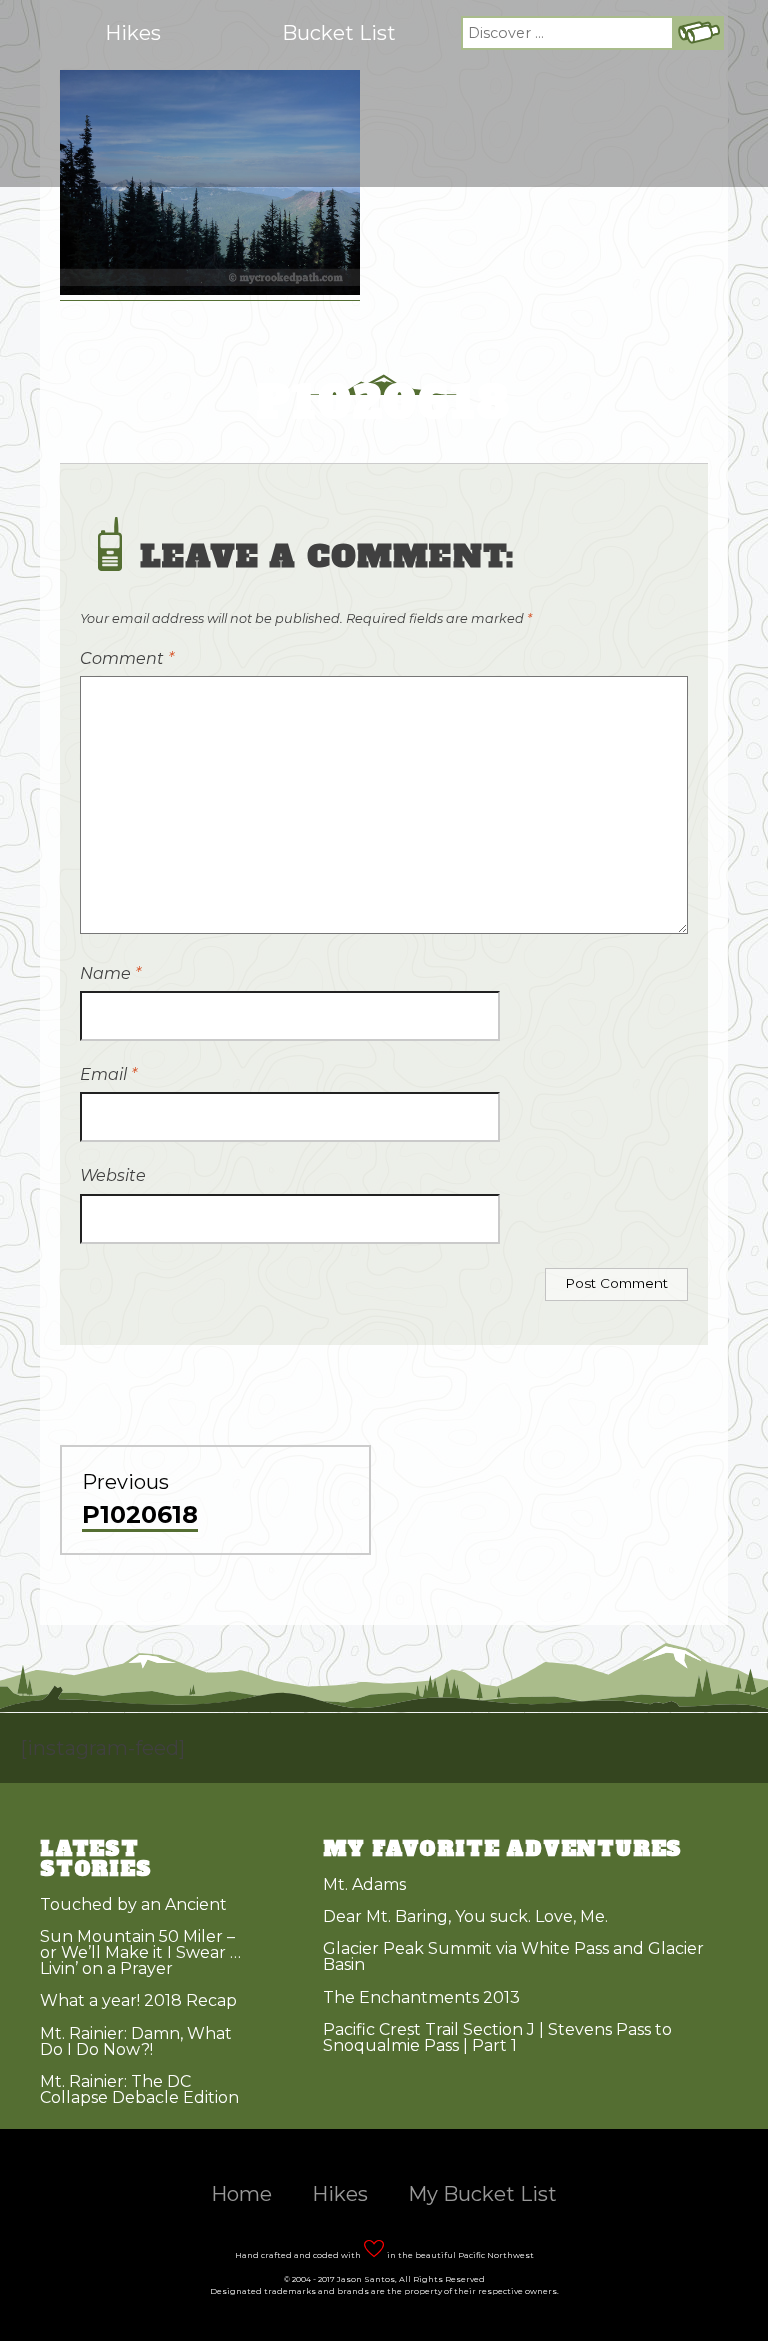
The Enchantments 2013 (421, 1997)
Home (241, 2194)
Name (110, 973)
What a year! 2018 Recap (138, 2000)
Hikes (133, 33)
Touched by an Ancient (133, 1904)
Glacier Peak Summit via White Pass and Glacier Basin (513, 1956)
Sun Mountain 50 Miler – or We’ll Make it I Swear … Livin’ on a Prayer (140, 1952)
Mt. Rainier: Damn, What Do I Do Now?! (136, 2041)
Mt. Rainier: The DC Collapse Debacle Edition (139, 2089)
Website (113, 1175)
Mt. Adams (364, 1884)
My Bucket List (482, 2194)
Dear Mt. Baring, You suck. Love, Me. (465, 1916)
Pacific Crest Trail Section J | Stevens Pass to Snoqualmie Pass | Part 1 (497, 2037)
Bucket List (339, 33)
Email (108, 1074)
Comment (127, 658)
